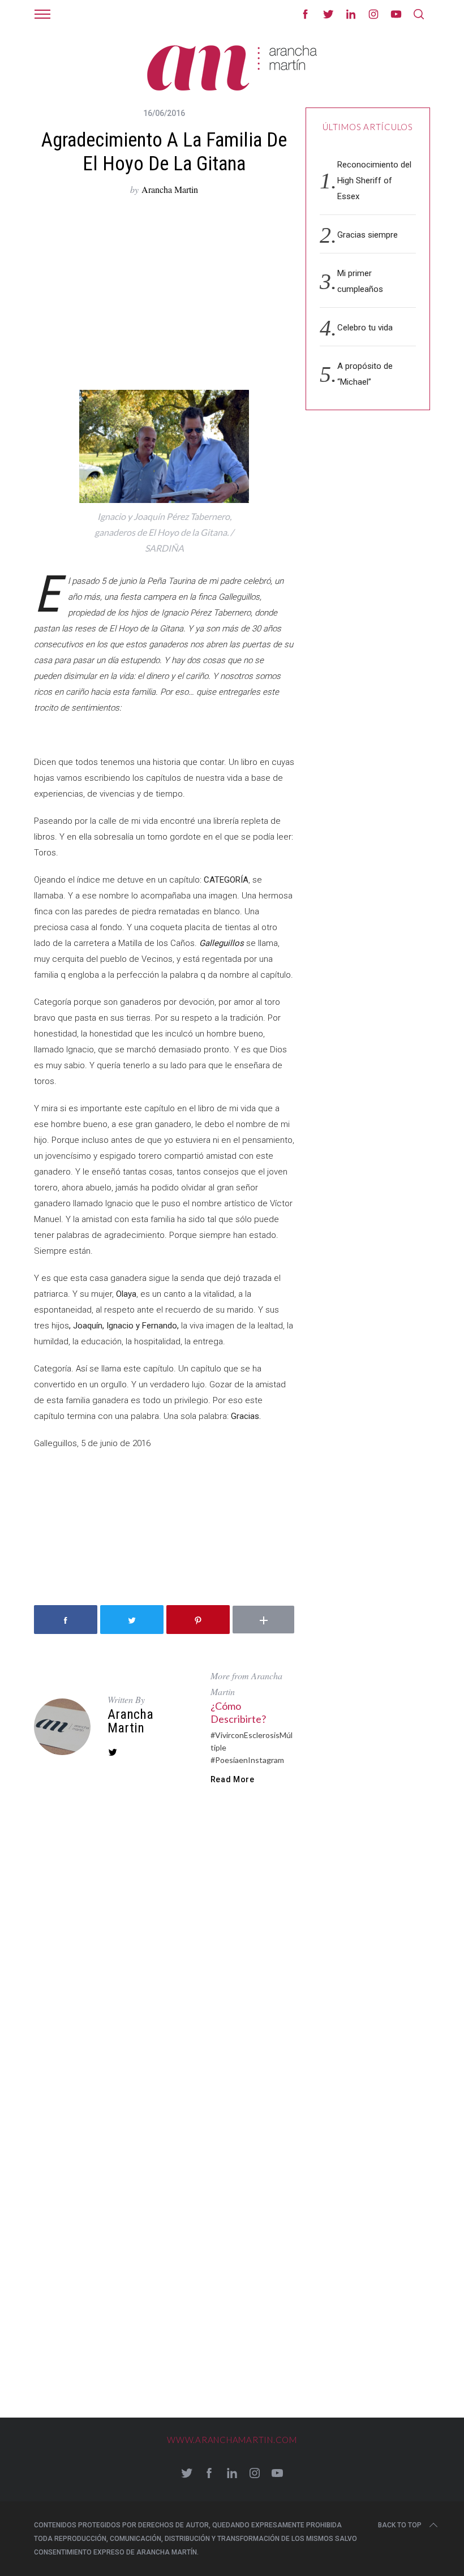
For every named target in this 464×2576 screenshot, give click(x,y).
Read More (233, 1779)
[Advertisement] (164, 294)
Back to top (400, 2525)
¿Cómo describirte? (238, 1712)
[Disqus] (164, 1962)
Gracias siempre (368, 235)
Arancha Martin (170, 189)
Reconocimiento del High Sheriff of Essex (374, 180)
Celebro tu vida (365, 328)
